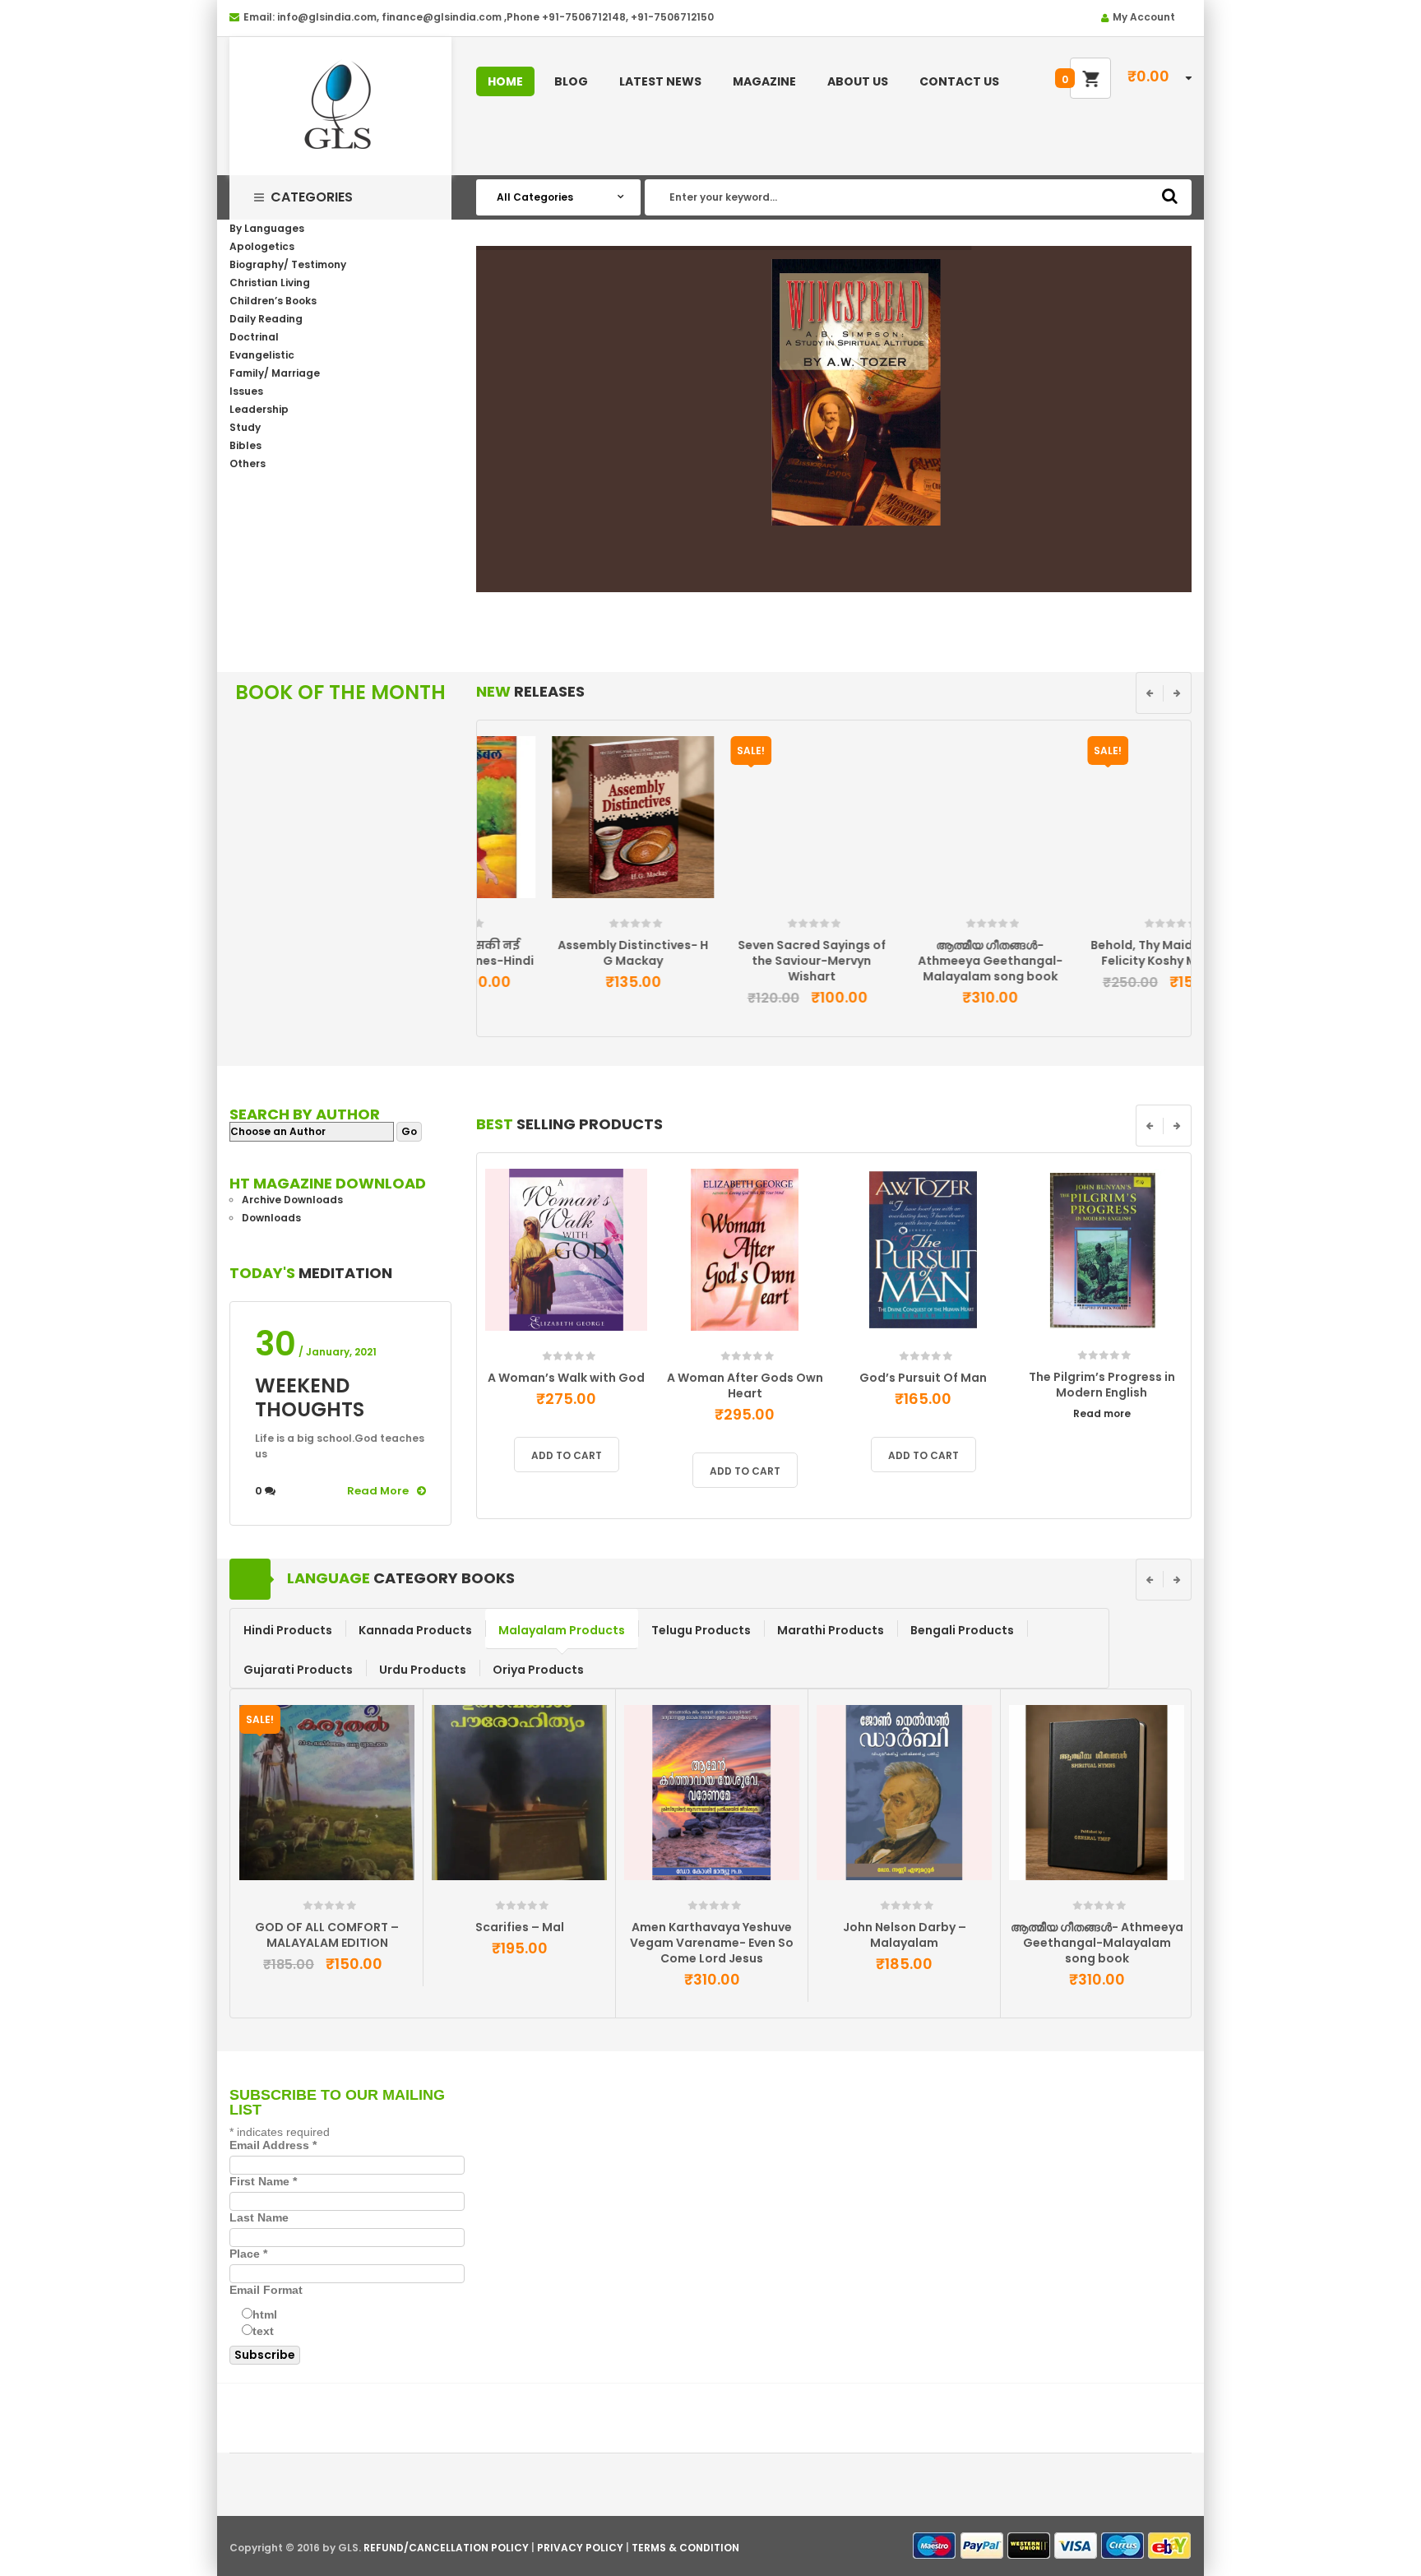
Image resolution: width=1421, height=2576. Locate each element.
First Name (263, 2181)
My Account (1144, 17)
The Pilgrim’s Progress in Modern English (1102, 1385)
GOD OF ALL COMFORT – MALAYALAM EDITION (1097, 1935)
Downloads (271, 1218)
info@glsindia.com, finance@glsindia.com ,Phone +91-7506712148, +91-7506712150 (495, 17)
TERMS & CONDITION (685, 2548)
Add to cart (495, 917)
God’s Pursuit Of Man (923, 1378)
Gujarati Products (298, 1670)
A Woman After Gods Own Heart (745, 1385)
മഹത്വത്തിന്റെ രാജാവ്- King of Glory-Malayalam (905, 1935)
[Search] (1170, 196)
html (265, 2314)
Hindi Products (288, 1630)
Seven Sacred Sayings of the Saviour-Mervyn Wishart (745, 961)
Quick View (625, 917)
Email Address (273, 2145)
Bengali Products (962, 1630)
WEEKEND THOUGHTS (310, 1397)
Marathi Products (831, 1630)
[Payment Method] (935, 2546)
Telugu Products (701, 1630)
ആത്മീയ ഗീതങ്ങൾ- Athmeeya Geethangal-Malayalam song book (923, 961)
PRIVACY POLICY (580, 2548)
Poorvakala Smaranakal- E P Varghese (520, 1935)
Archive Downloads (292, 1200)
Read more (1102, 1413)
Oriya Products (538, 1670)
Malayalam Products (562, 1630)
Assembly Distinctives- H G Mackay (566, 953)
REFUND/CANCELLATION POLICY (446, 2548)
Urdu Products (423, 1670)
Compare (591, 911)
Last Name (259, 2217)
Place (248, 2254)
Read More (378, 1491)
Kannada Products (415, 1630)
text (263, 2331)
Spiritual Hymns (712, 1927)
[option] (566, 870)
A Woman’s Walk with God (566, 1378)
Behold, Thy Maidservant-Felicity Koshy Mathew (1102, 953)
